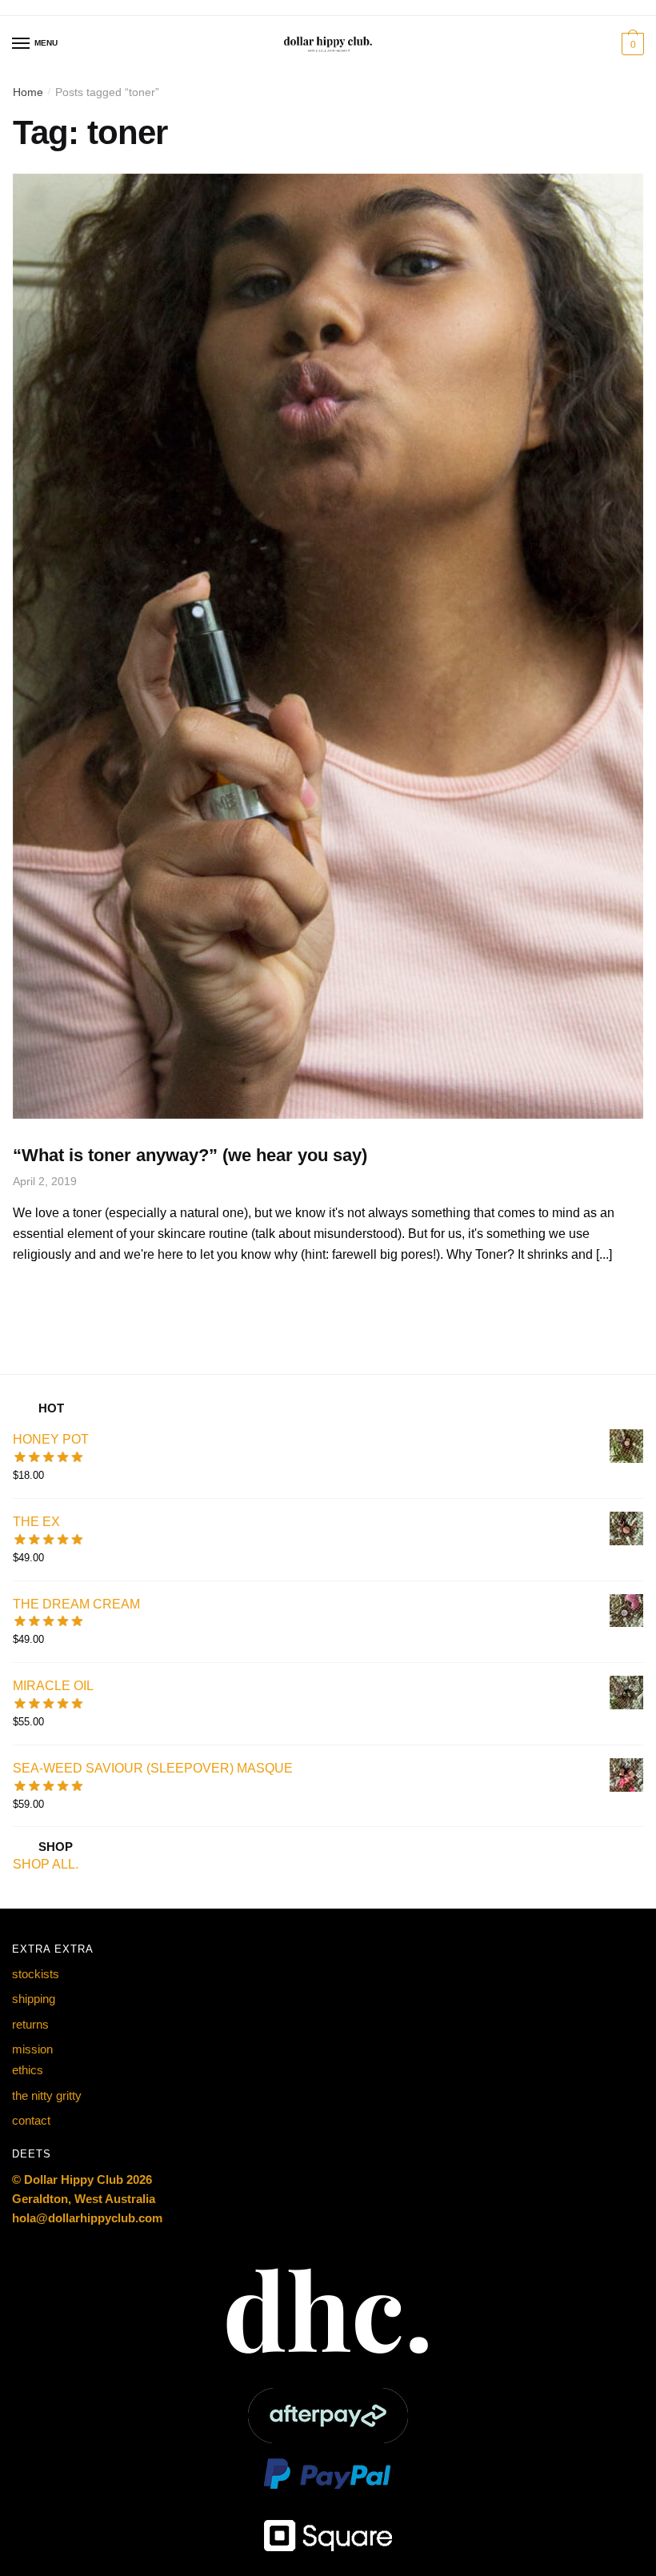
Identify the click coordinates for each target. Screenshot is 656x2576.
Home (28, 92)
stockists (36, 1974)
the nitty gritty (47, 2095)
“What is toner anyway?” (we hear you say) (190, 1155)
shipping (34, 1999)
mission (32, 2049)
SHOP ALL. (46, 1864)
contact (31, 2120)
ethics (28, 2070)
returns (30, 2024)
